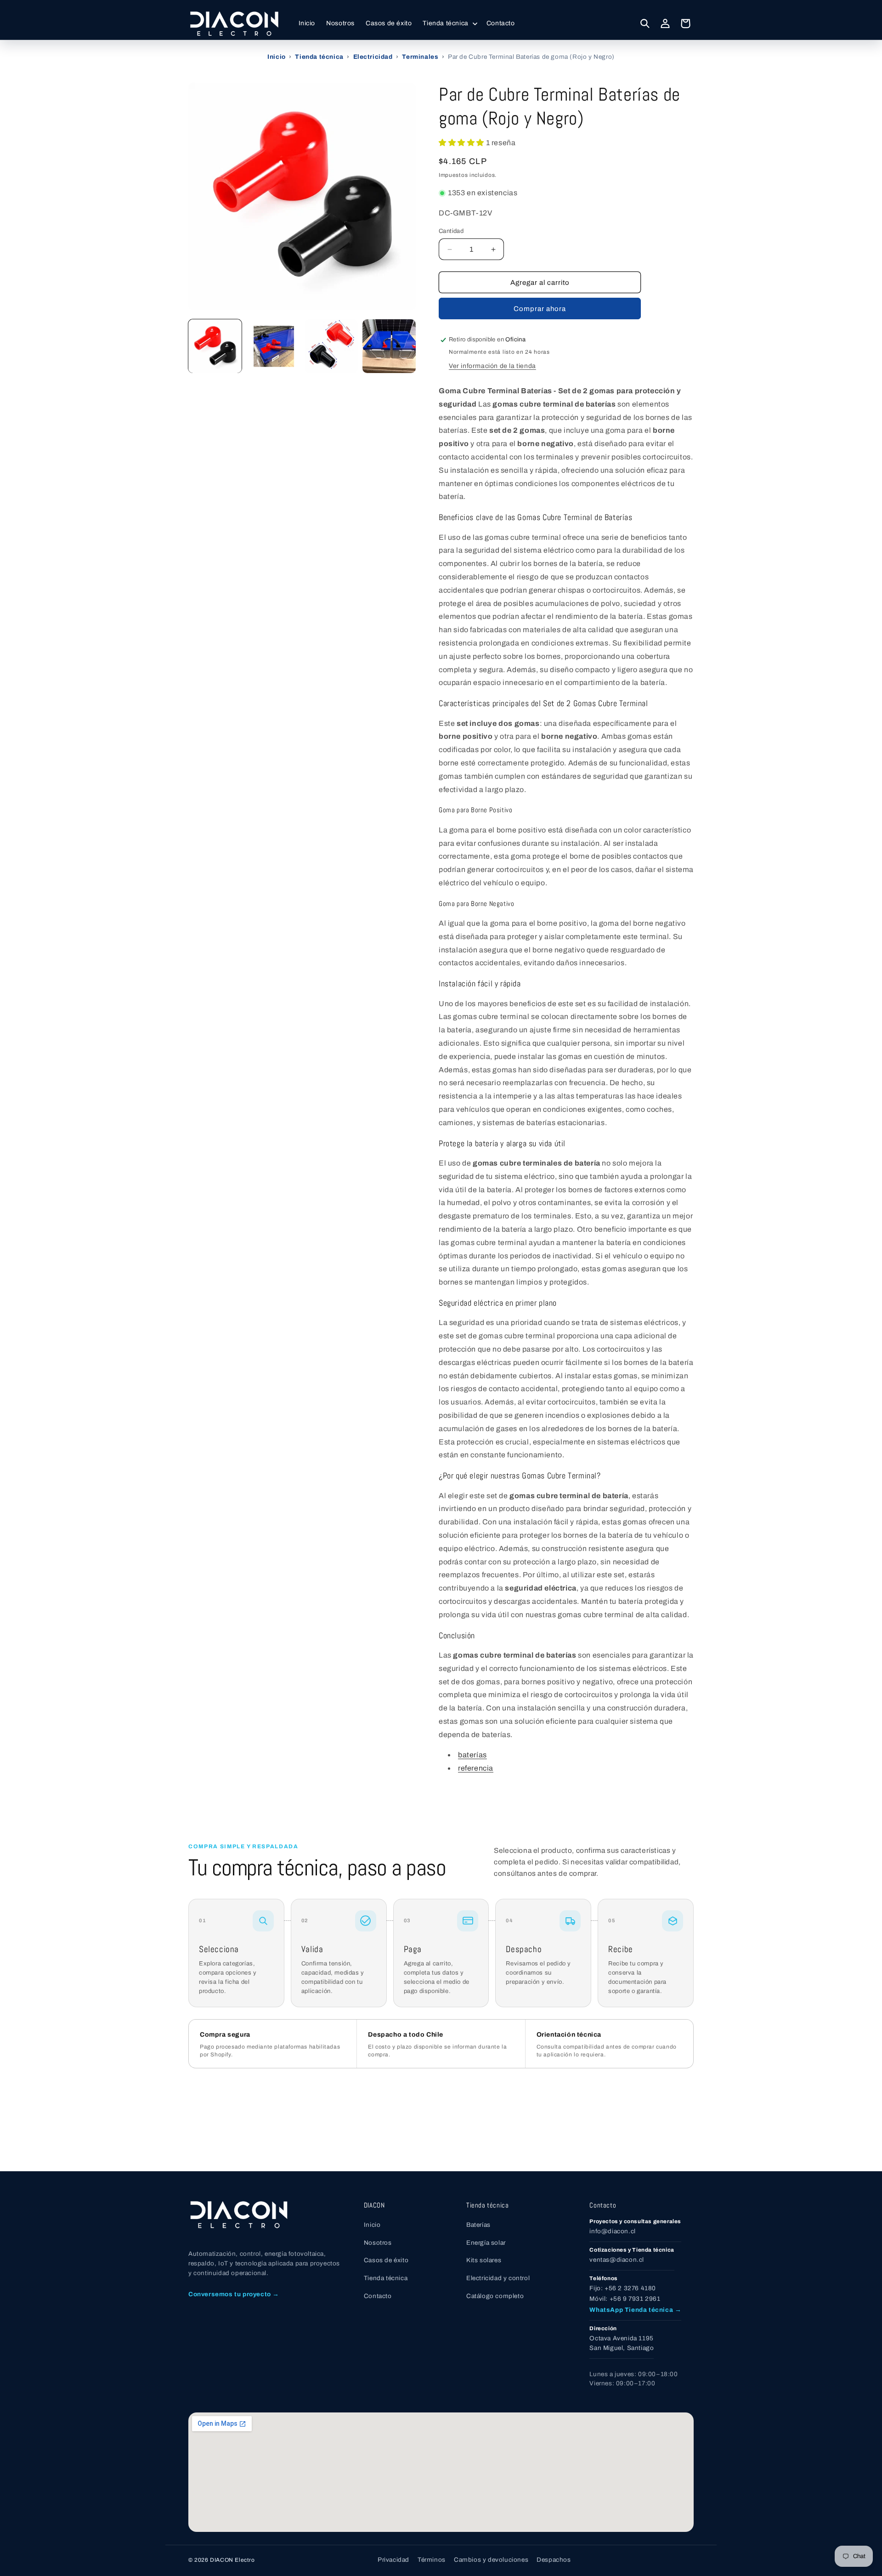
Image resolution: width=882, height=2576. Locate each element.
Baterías (478, 2225)
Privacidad (393, 2560)
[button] (449, 23)
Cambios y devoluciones (491, 2560)
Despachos (554, 2560)
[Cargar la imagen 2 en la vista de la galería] (273, 346)
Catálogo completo (495, 2296)
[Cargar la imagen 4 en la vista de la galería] (389, 346)
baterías (472, 1755)
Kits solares (484, 2260)
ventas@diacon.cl (617, 2260)
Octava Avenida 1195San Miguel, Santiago (622, 2343)
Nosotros (378, 2243)
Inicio (277, 57)
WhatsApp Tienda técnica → (635, 2310)
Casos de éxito (386, 2260)
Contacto (378, 2296)
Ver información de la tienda (492, 366)
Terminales (420, 57)
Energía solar (486, 2243)
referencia (476, 1768)
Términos (432, 2560)
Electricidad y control (498, 2278)
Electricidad (373, 57)
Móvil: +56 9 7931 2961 (625, 2299)
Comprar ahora (540, 309)
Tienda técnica (319, 57)
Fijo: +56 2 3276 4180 (623, 2288)
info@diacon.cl (612, 2231)
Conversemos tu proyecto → (234, 2294)
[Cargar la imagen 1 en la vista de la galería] (215, 346)
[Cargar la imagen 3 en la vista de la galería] (331, 346)
